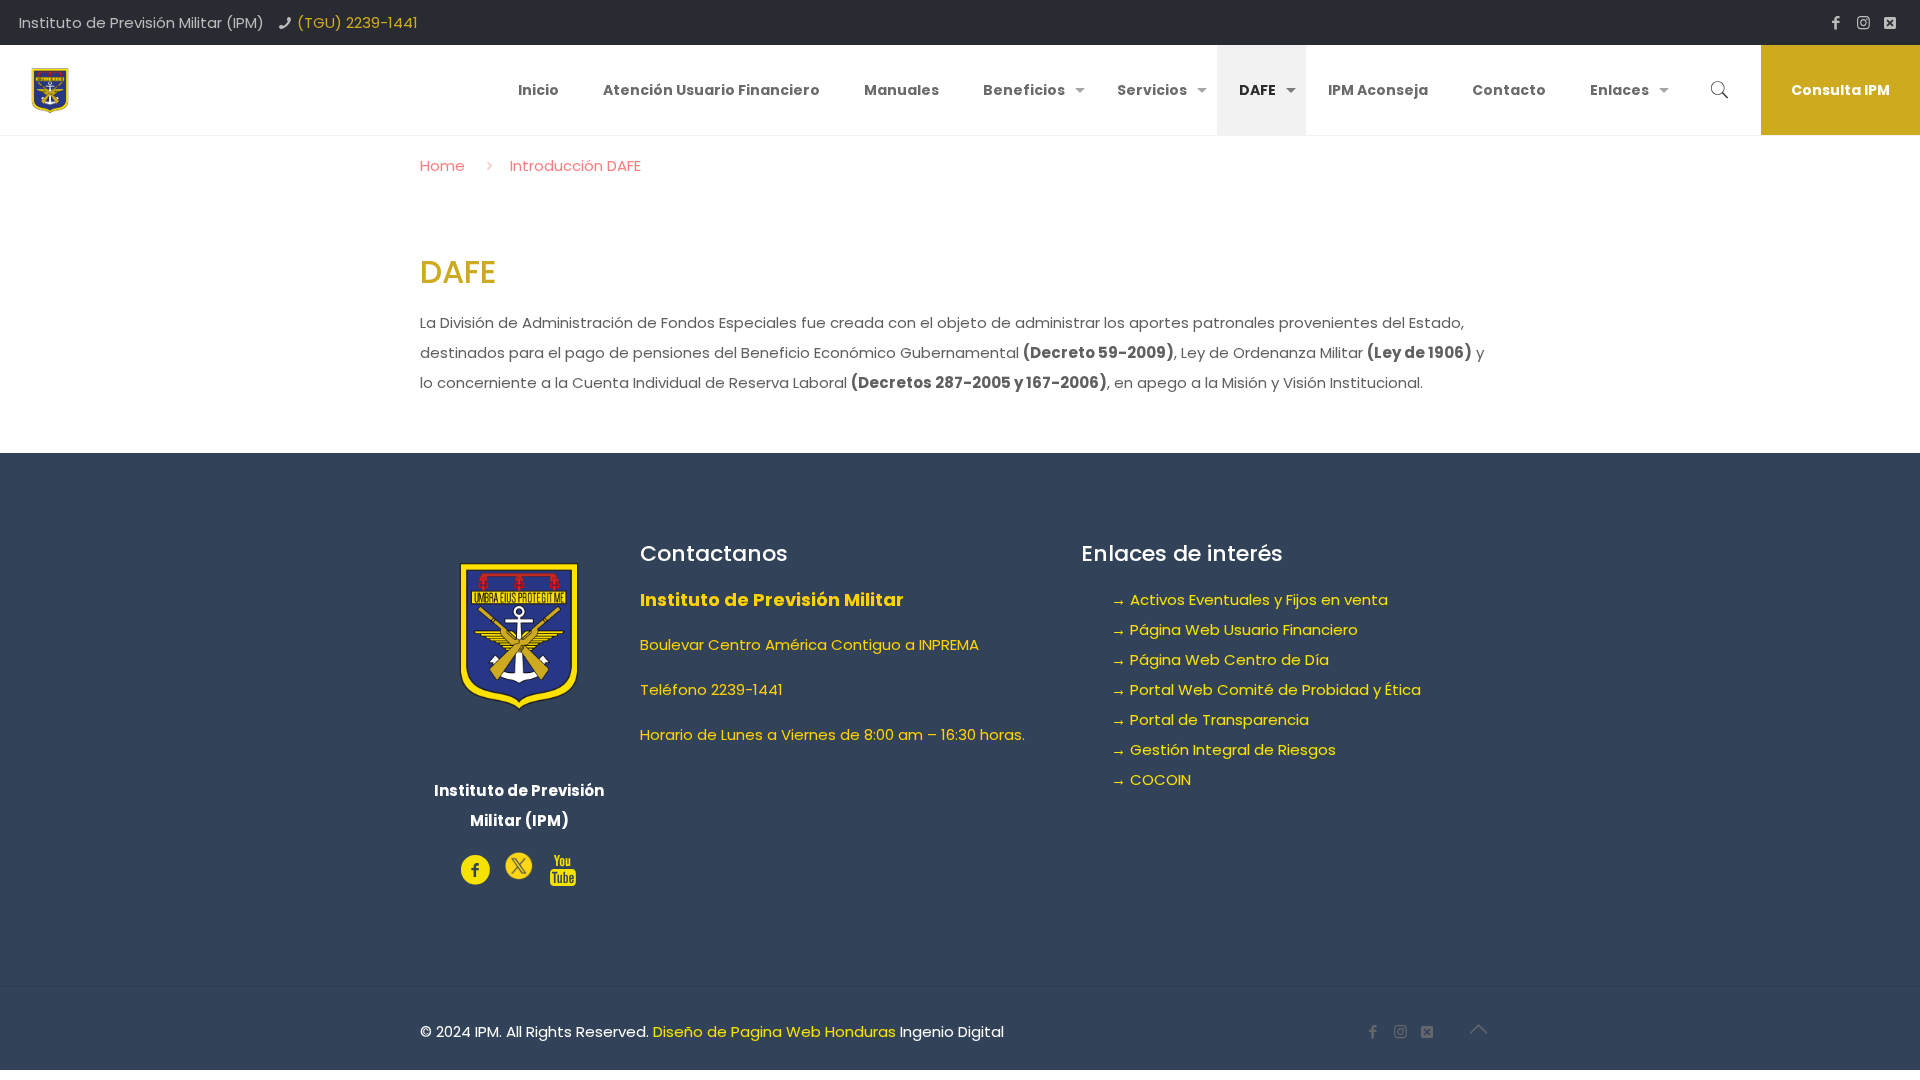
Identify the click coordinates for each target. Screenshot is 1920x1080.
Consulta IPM (1840, 90)
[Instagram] (1863, 22)
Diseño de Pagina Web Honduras (774, 1031)
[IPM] (50, 90)
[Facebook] (1836, 22)
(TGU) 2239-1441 (357, 22)
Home (442, 165)
